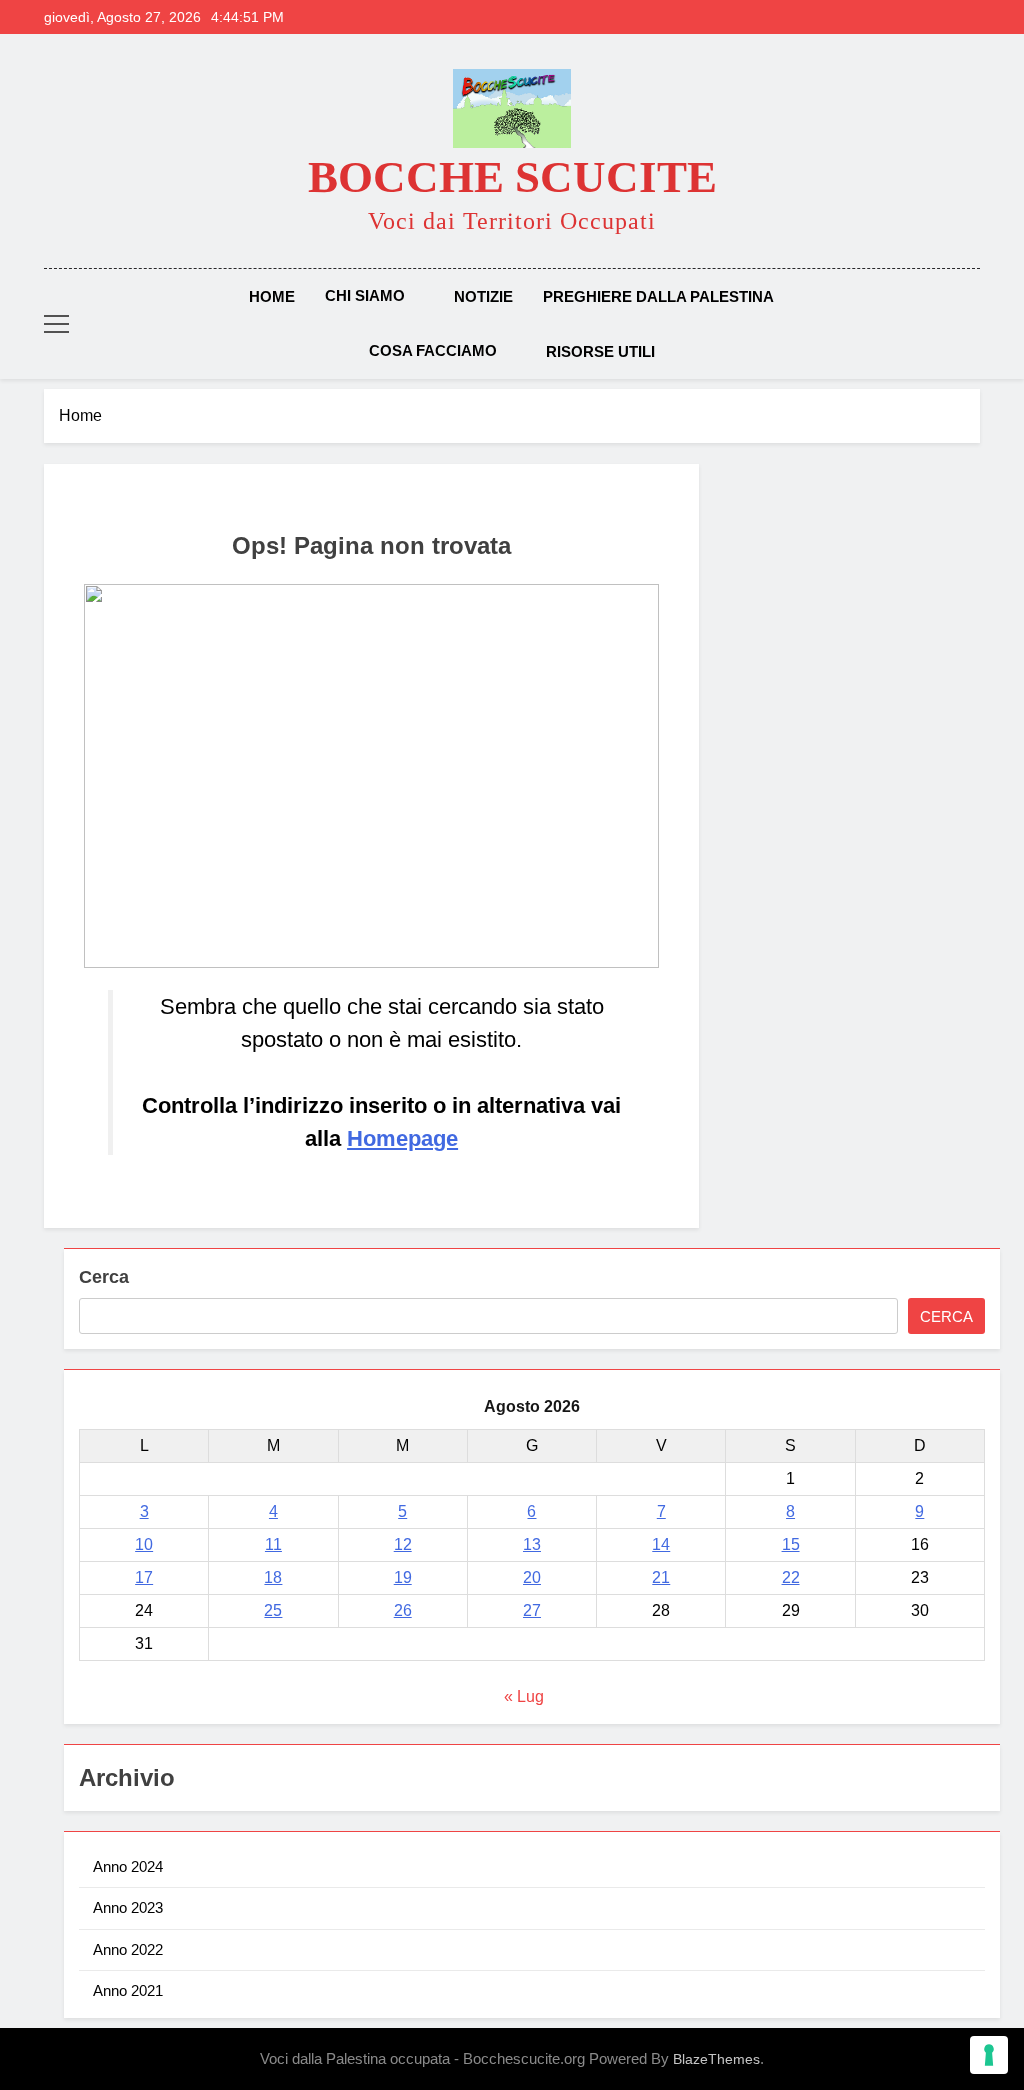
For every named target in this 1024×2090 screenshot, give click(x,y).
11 (273, 1544)
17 (144, 1577)
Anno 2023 (128, 1907)
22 (791, 1577)
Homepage (402, 1138)
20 (532, 1577)
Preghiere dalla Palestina (658, 296)
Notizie (483, 296)
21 (661, 1577)
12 (403, 1544)
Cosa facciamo (433, 350)
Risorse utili (600, 351)
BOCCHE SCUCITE (512, 177)
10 (144, 1544)
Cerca (104, 1277)
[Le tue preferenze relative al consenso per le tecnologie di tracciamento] (989, 2055)
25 (273, 1610)
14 (661, 1544)
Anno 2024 (128, 1866)
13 (532, 1544)
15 (791, 1544)
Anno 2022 (128, 1949)
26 (403, 1610)
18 (273, 1577)
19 (403, 1577)
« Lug (524, 1696)
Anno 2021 (128, 1990)
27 (532, 1610)
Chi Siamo (365, 295)
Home (272, 296)
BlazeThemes (716, 2059)
